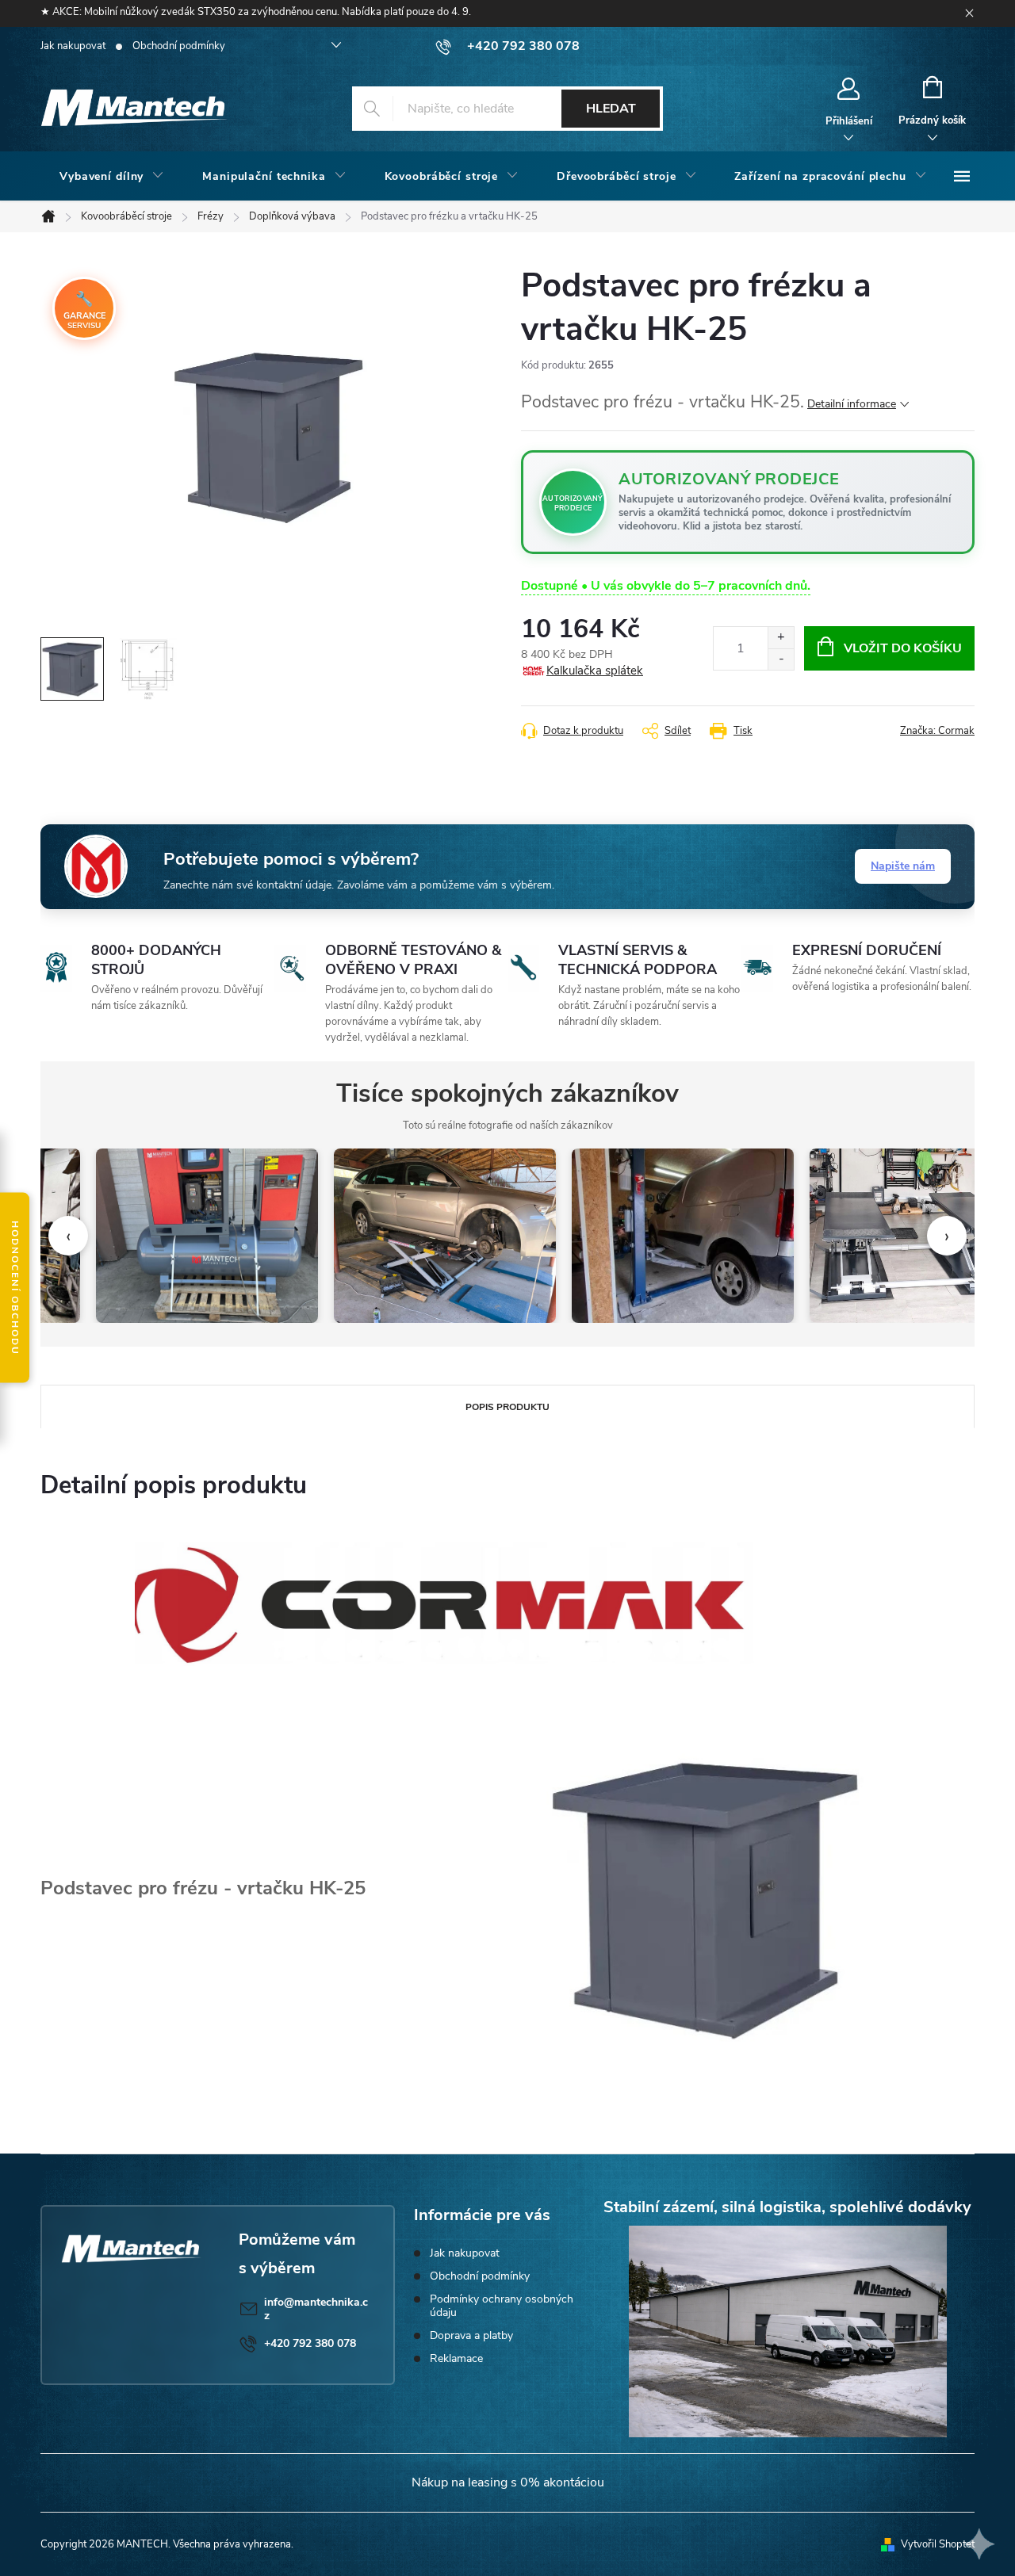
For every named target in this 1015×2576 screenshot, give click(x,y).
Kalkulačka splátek (595, 671)
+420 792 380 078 (310, 2343)
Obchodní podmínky (179, 46)
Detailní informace (852, 404)
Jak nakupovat (73, 46)
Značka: (937, 731)
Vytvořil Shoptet (938, 2544)
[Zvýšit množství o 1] (781, 638)
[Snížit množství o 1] (781, 659)
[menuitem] (112, 177)
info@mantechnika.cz (316, 2309)
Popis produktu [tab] (507, 1407)
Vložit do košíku (903, 648)
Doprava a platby (471, 2335)
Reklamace (456, 2358)
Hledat (611, 109)
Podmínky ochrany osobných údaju (502, 2306)
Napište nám (903, 866)
